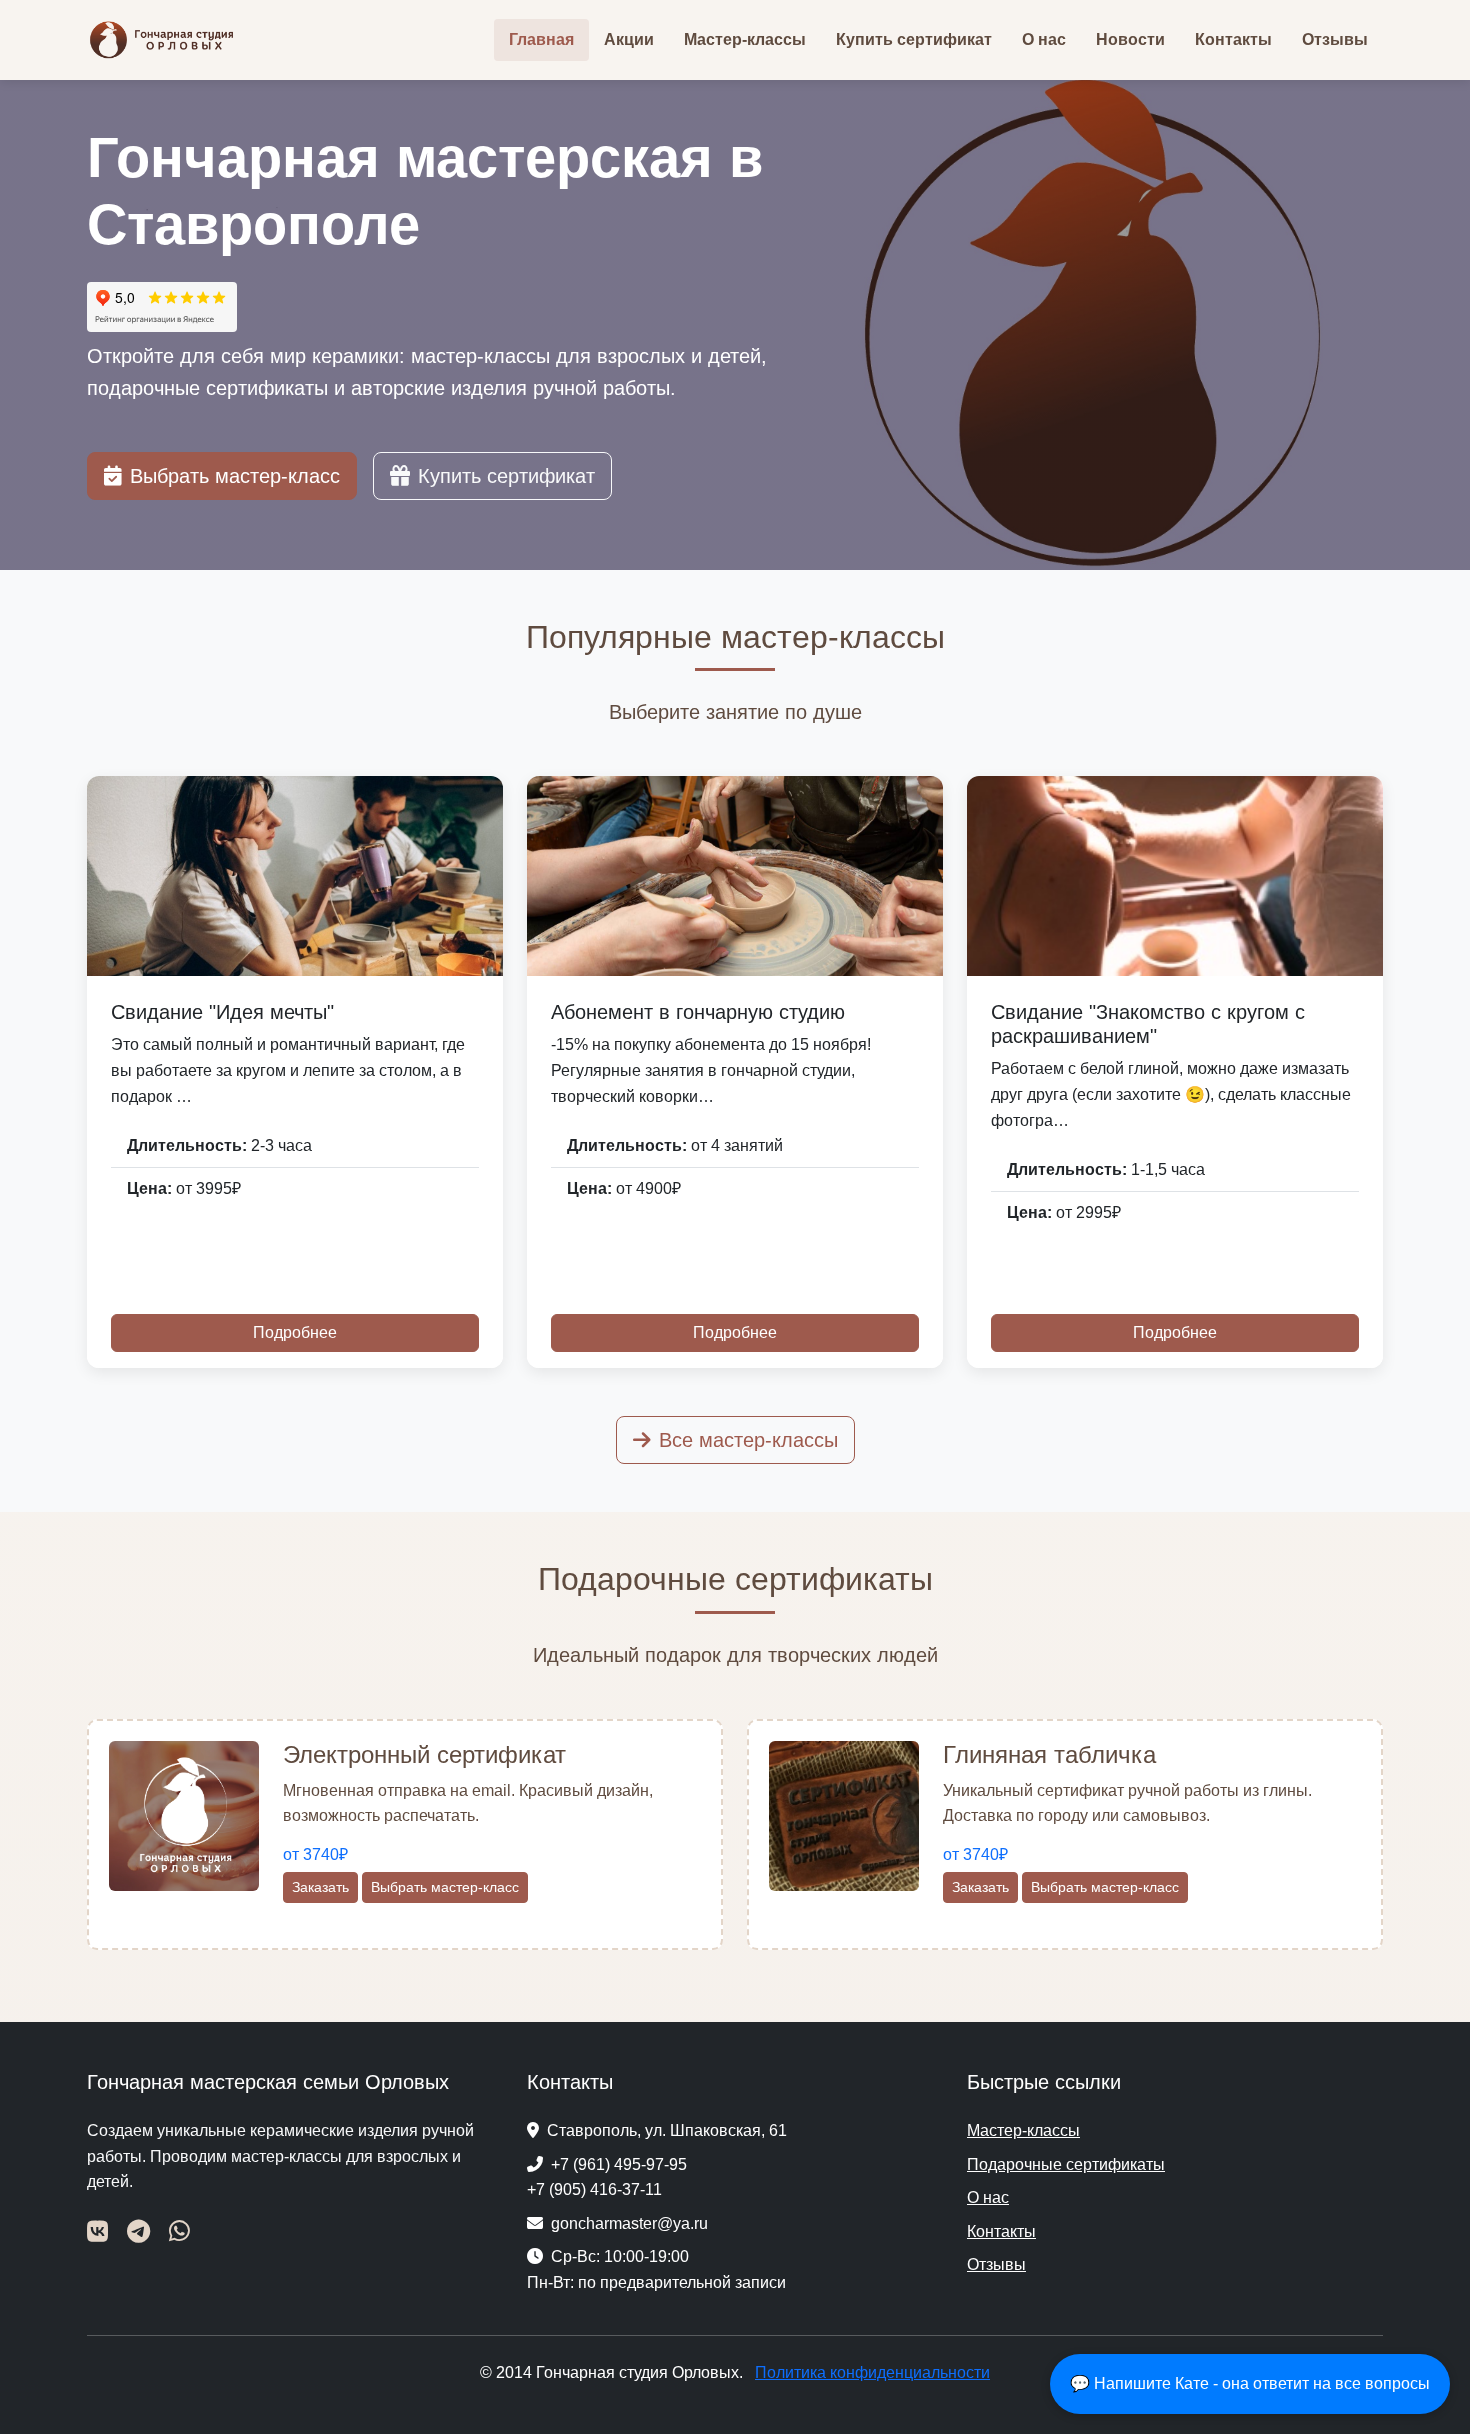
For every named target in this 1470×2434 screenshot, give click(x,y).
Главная (541, 39)
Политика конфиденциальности (872, 2372)
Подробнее (295, 1332)
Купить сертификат (914, 39)
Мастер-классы (745, 39)
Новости (1130, 39)
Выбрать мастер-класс (235, 476)
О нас (1044, 39)
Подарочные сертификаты (1066, 2164)
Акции (629, 39)
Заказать (320, 1887)
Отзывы (1335, 39)
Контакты (1233, 39)
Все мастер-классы (748, 1440)
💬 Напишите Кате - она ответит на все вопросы (1250, 2383)
